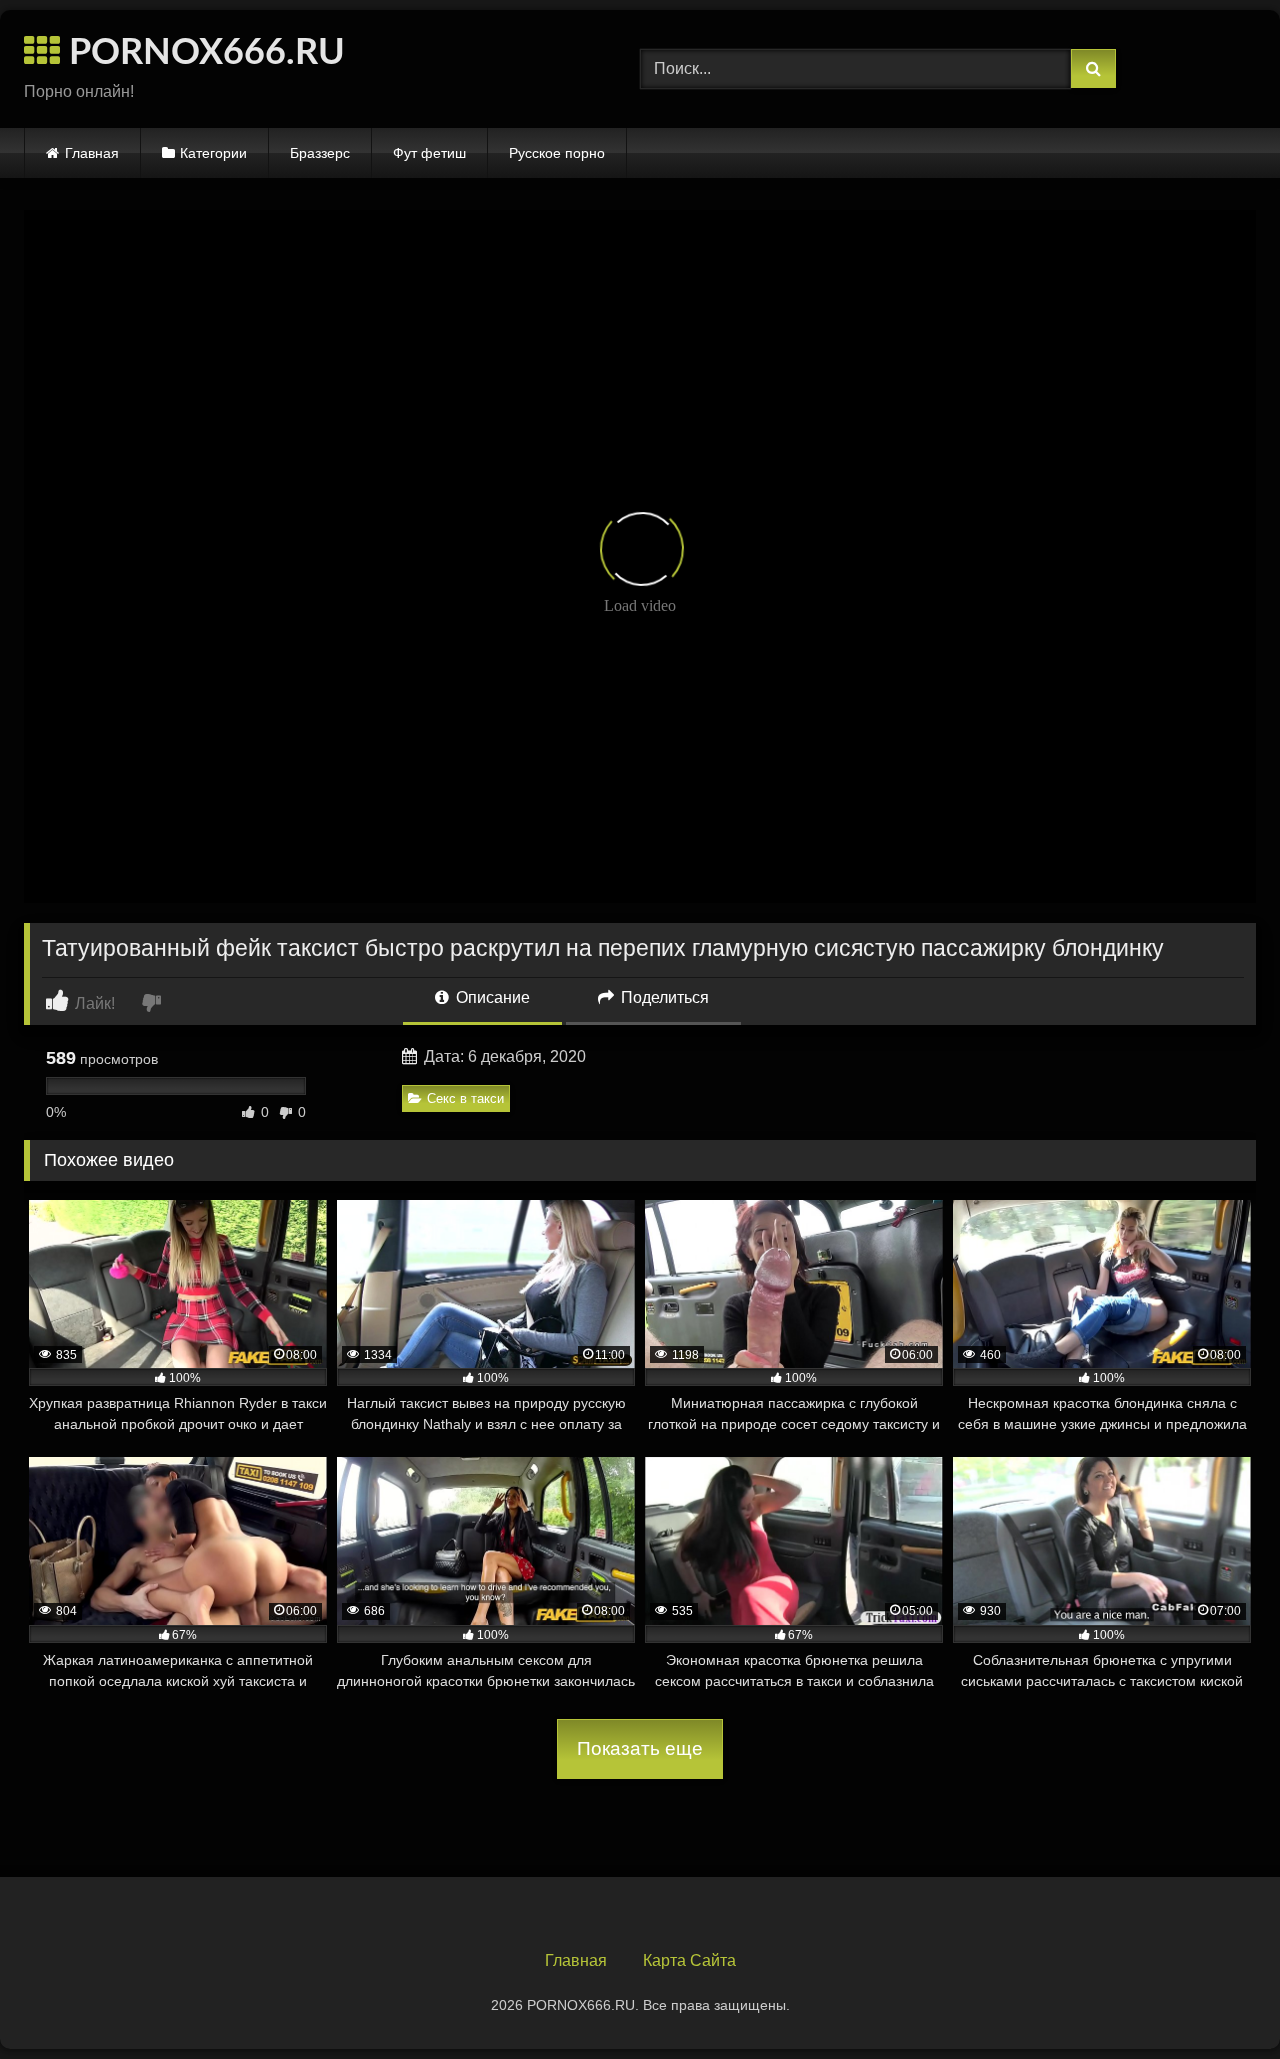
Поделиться (663, 997)
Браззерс (320, 153)
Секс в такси (465, 1098)
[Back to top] (1218, 1999)
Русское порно (557, 153)
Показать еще (640, 1748)
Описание (491, 997)
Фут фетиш (429, 153)
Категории (213, 153)
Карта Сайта (689, 1960)
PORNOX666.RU (202, 53)
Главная (92, 153)
